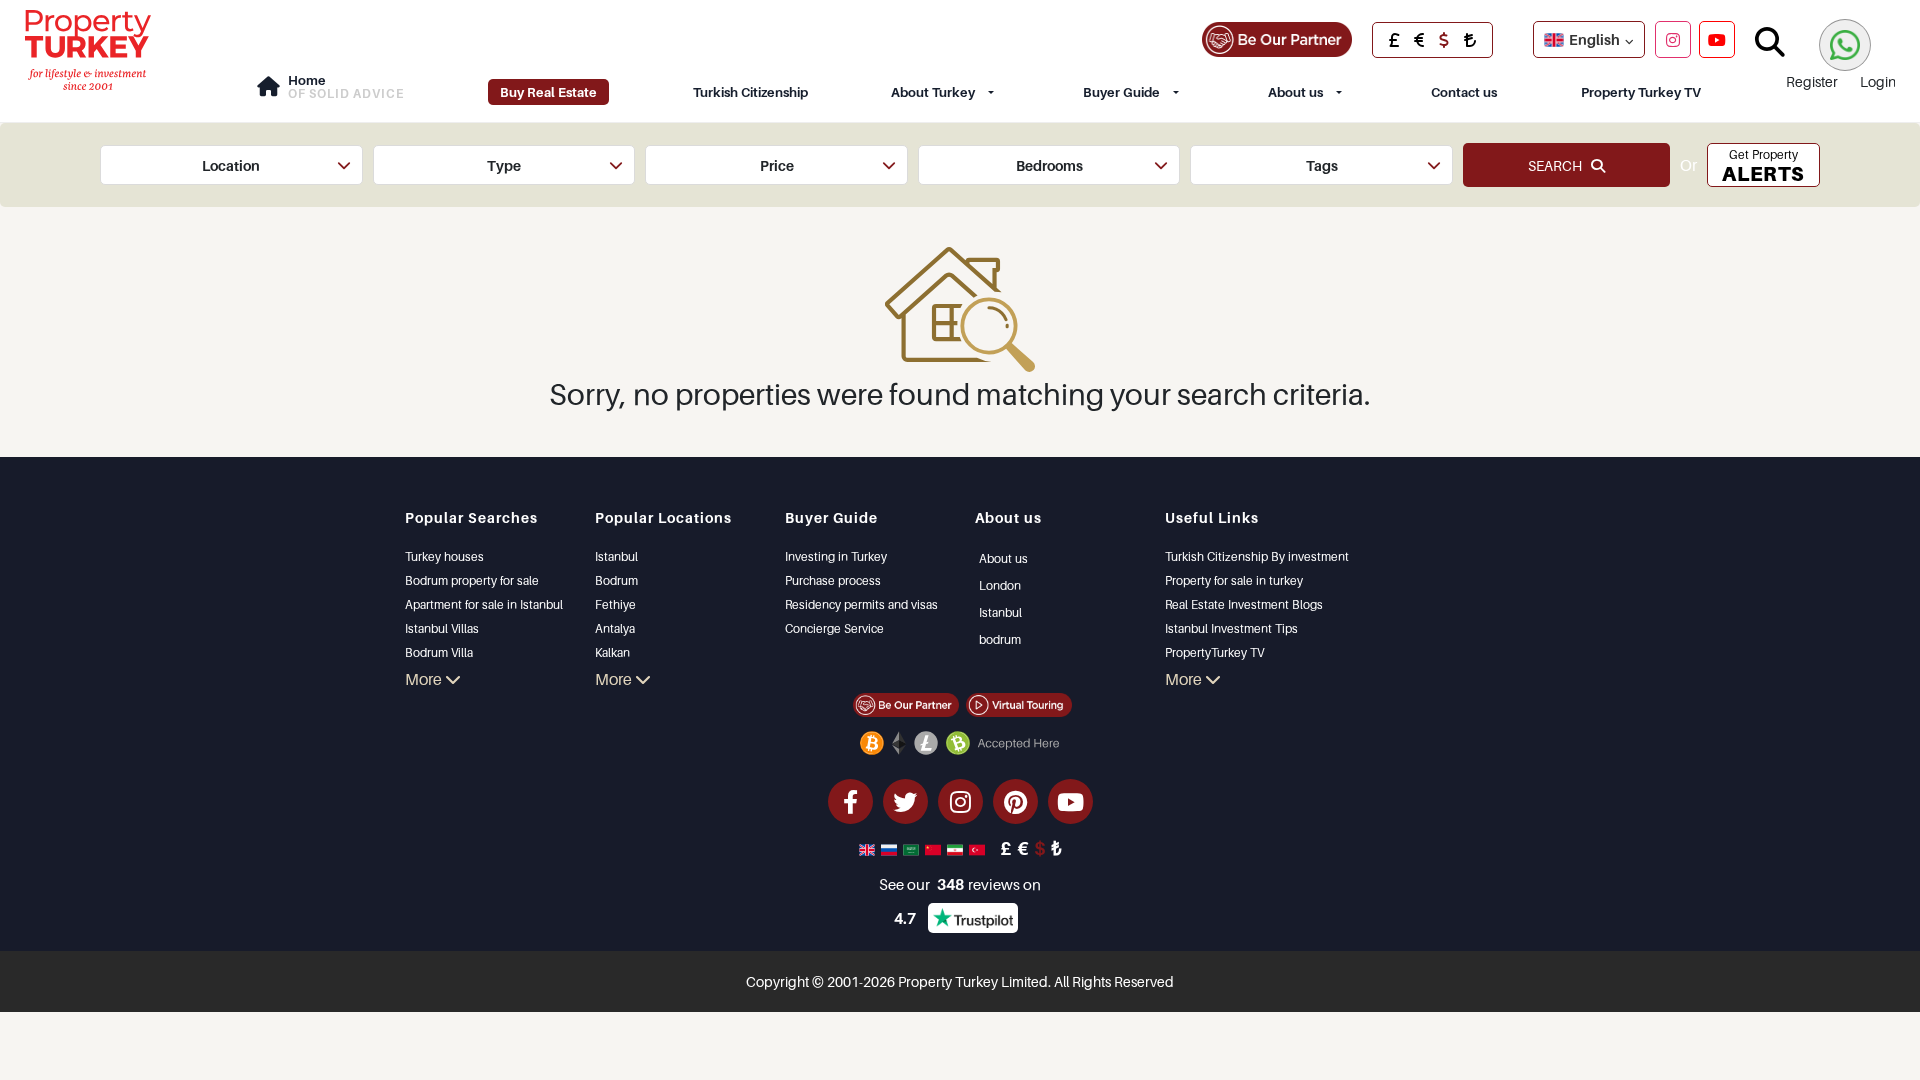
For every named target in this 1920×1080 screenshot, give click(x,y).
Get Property (1763, 166)
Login (1878, 81)
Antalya (615, 628)
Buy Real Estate (548, 92)
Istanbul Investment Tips (1231, 628)
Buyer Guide (1121, 92)
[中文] (935, 848)
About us (1295, 92)
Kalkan (612, 652)
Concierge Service (834, 628)
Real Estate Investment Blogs (1244, 604)
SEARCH (1559, 165)
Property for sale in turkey (1234, 580)
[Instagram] (1673, 39)
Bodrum (616, 580)
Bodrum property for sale (472, 580)
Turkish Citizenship (750, 92)
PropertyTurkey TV (1214, 652)
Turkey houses (444, 556)
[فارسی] (957, 848)
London (1000, 585)
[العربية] (913, 848)
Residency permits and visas (861, 604)
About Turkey (933, 92)
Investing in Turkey (836, 556)
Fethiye (615, 604)
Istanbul (616, 556)
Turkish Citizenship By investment (1257, 556)
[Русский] (891, 848)
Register (1812, 81)
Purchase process (833, 580)
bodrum (1000, 639)
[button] (231, 165)
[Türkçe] (979, 848)
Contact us (1464, 92)
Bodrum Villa (439, 652)
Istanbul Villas (442, 628)
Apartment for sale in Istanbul (484, 604)
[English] (869, 848)
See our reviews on (960, 884)
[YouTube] (1717, 39)
